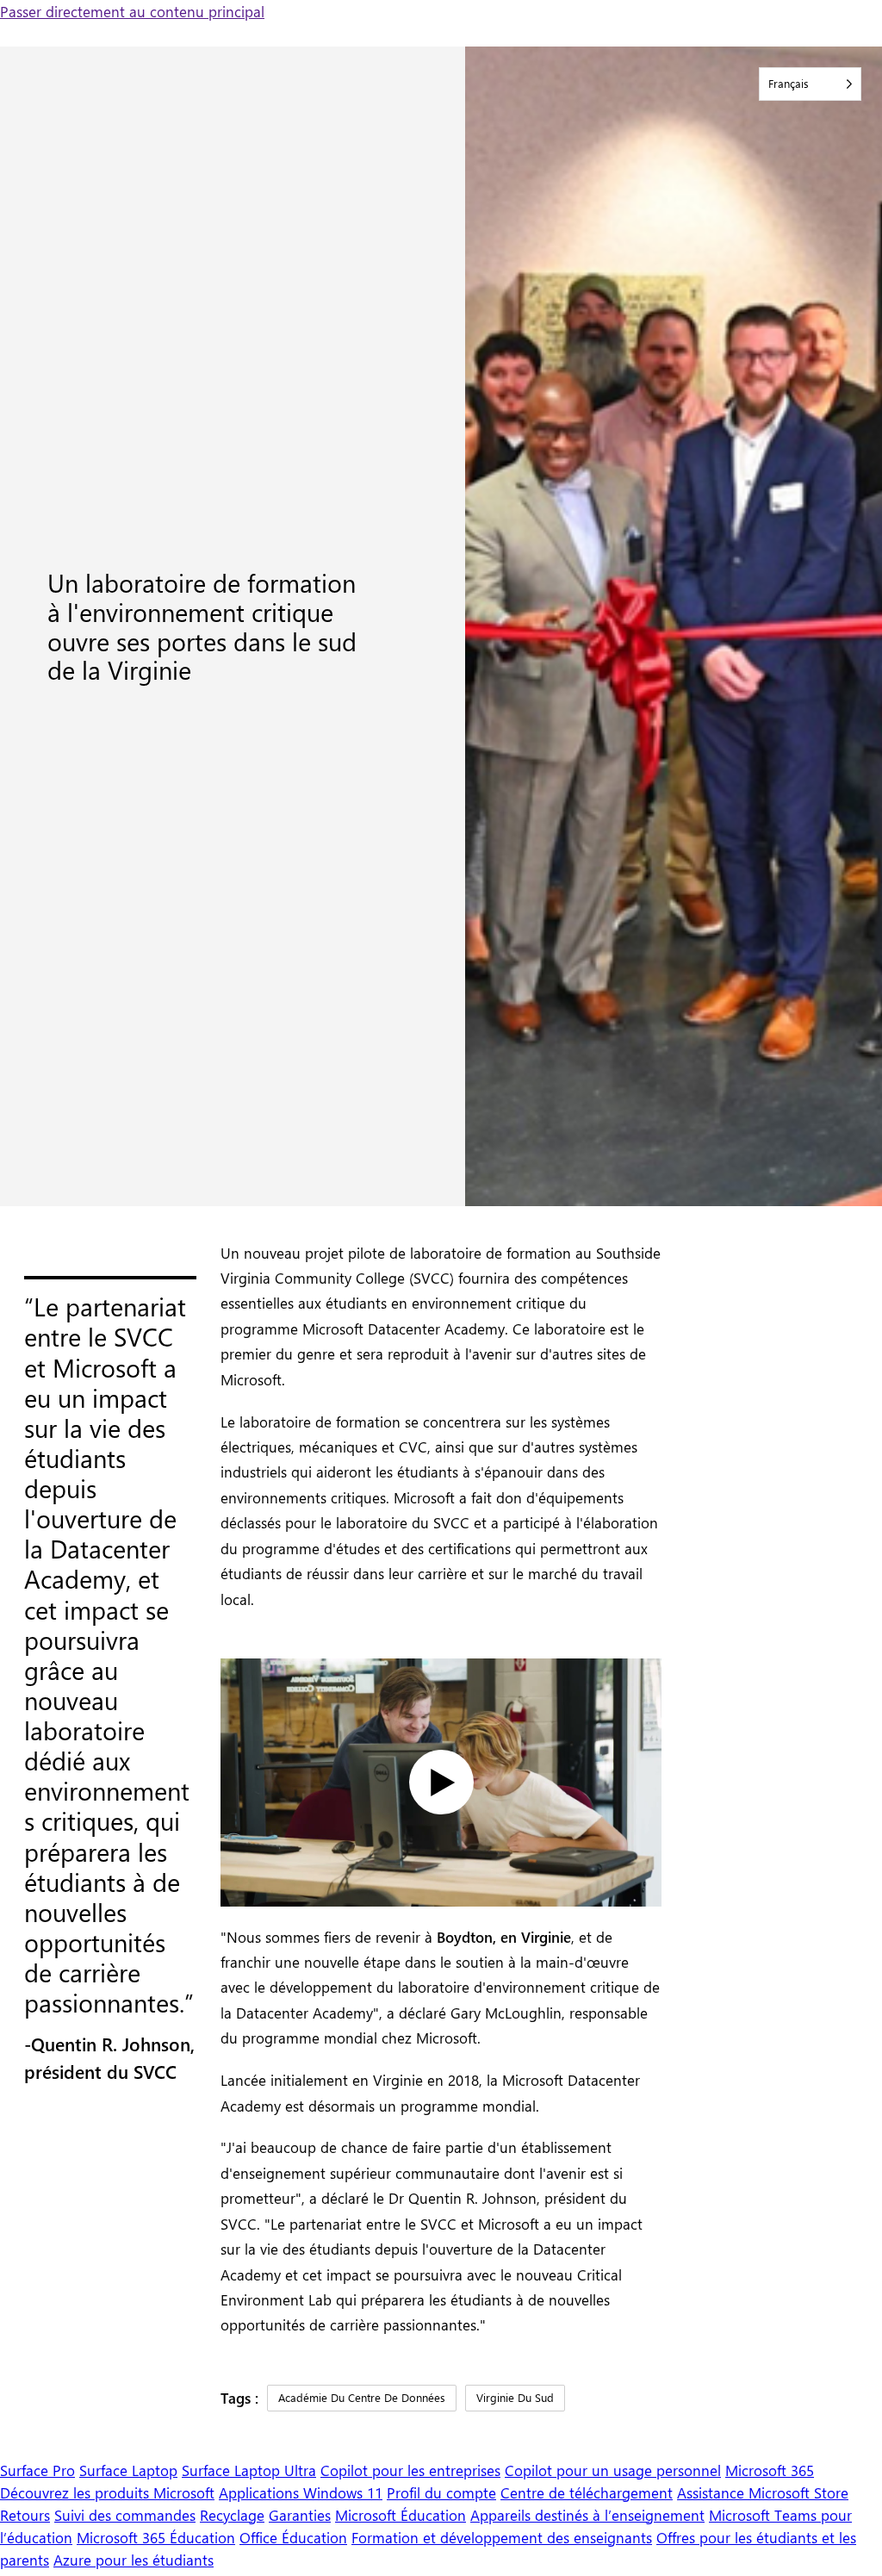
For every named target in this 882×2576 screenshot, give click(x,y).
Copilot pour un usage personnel (613, 2470)
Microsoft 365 (770, 2470)
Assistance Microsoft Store (763, 2492)
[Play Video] (441, 1782)
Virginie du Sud (515, 2397)
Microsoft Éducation (401, 2514)
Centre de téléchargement (587, 2492)
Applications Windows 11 (301, 2492)
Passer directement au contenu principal (132, 11)
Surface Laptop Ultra (249, 2470)
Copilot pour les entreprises (410, 2470)
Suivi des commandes (125, 2514)
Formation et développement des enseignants (502, 2537)
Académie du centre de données (362, 2397)
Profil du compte (441, 2492)
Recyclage (232, 2514)
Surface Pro (37, 2470)
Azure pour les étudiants (134, 2559)
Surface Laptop (128, 2470)
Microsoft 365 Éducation (156, 2537)
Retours (25, 2514)
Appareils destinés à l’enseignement (587, 2514)
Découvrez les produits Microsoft (107, 2492)
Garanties (300, 2514)
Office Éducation (293, 2537)
